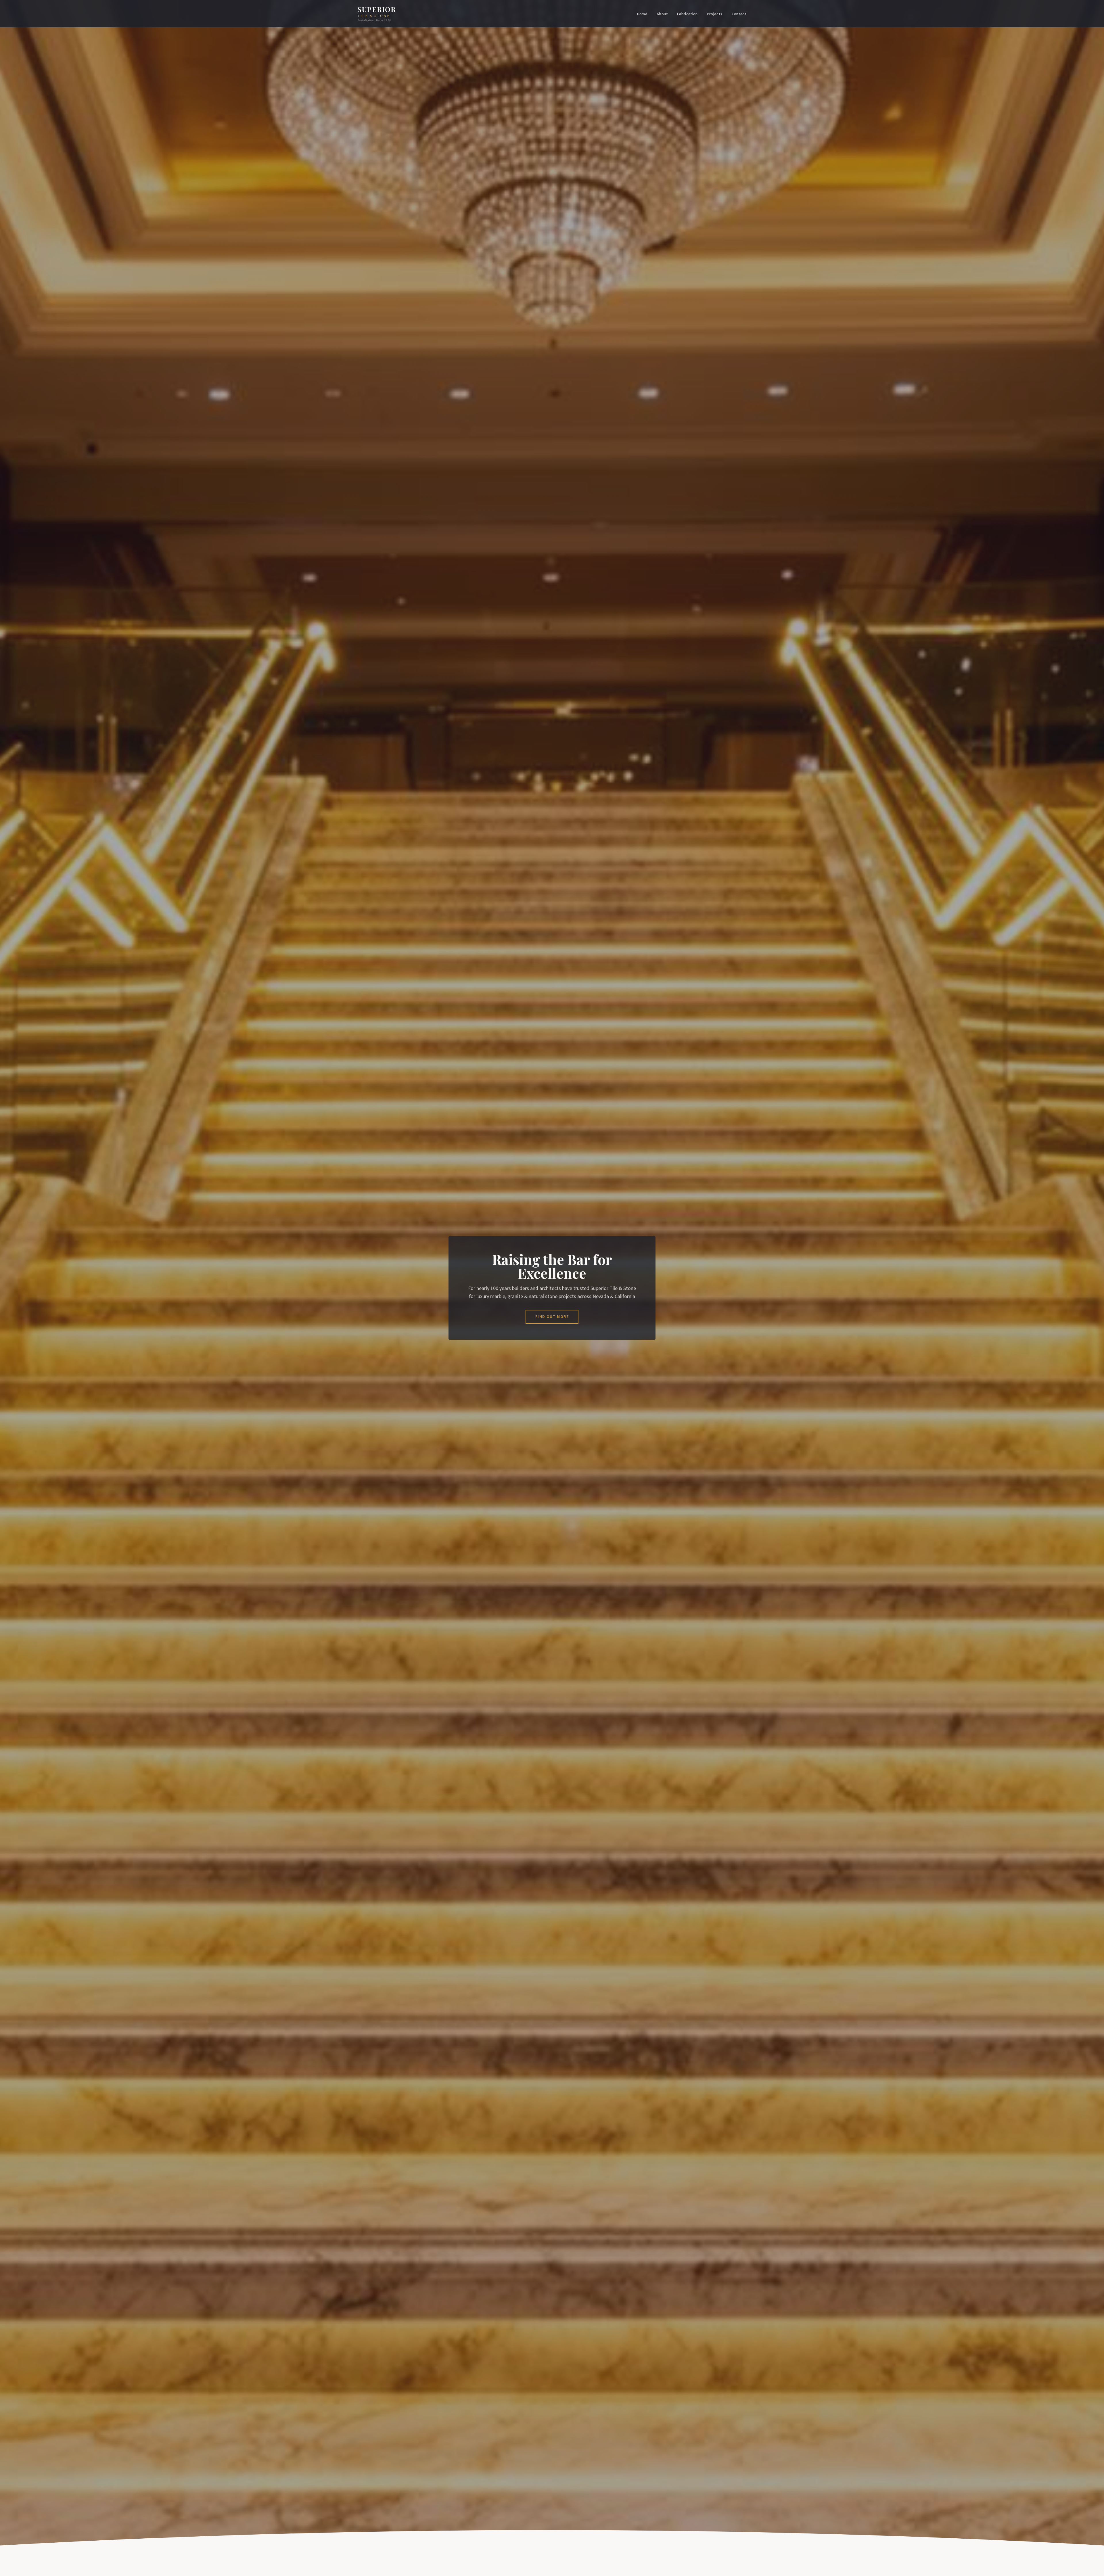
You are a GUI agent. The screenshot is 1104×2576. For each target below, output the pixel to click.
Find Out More (552, 1317)
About (662, 14)
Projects (715, 14)
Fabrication (687, 14)
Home (642, 14)
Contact (739, 14)
